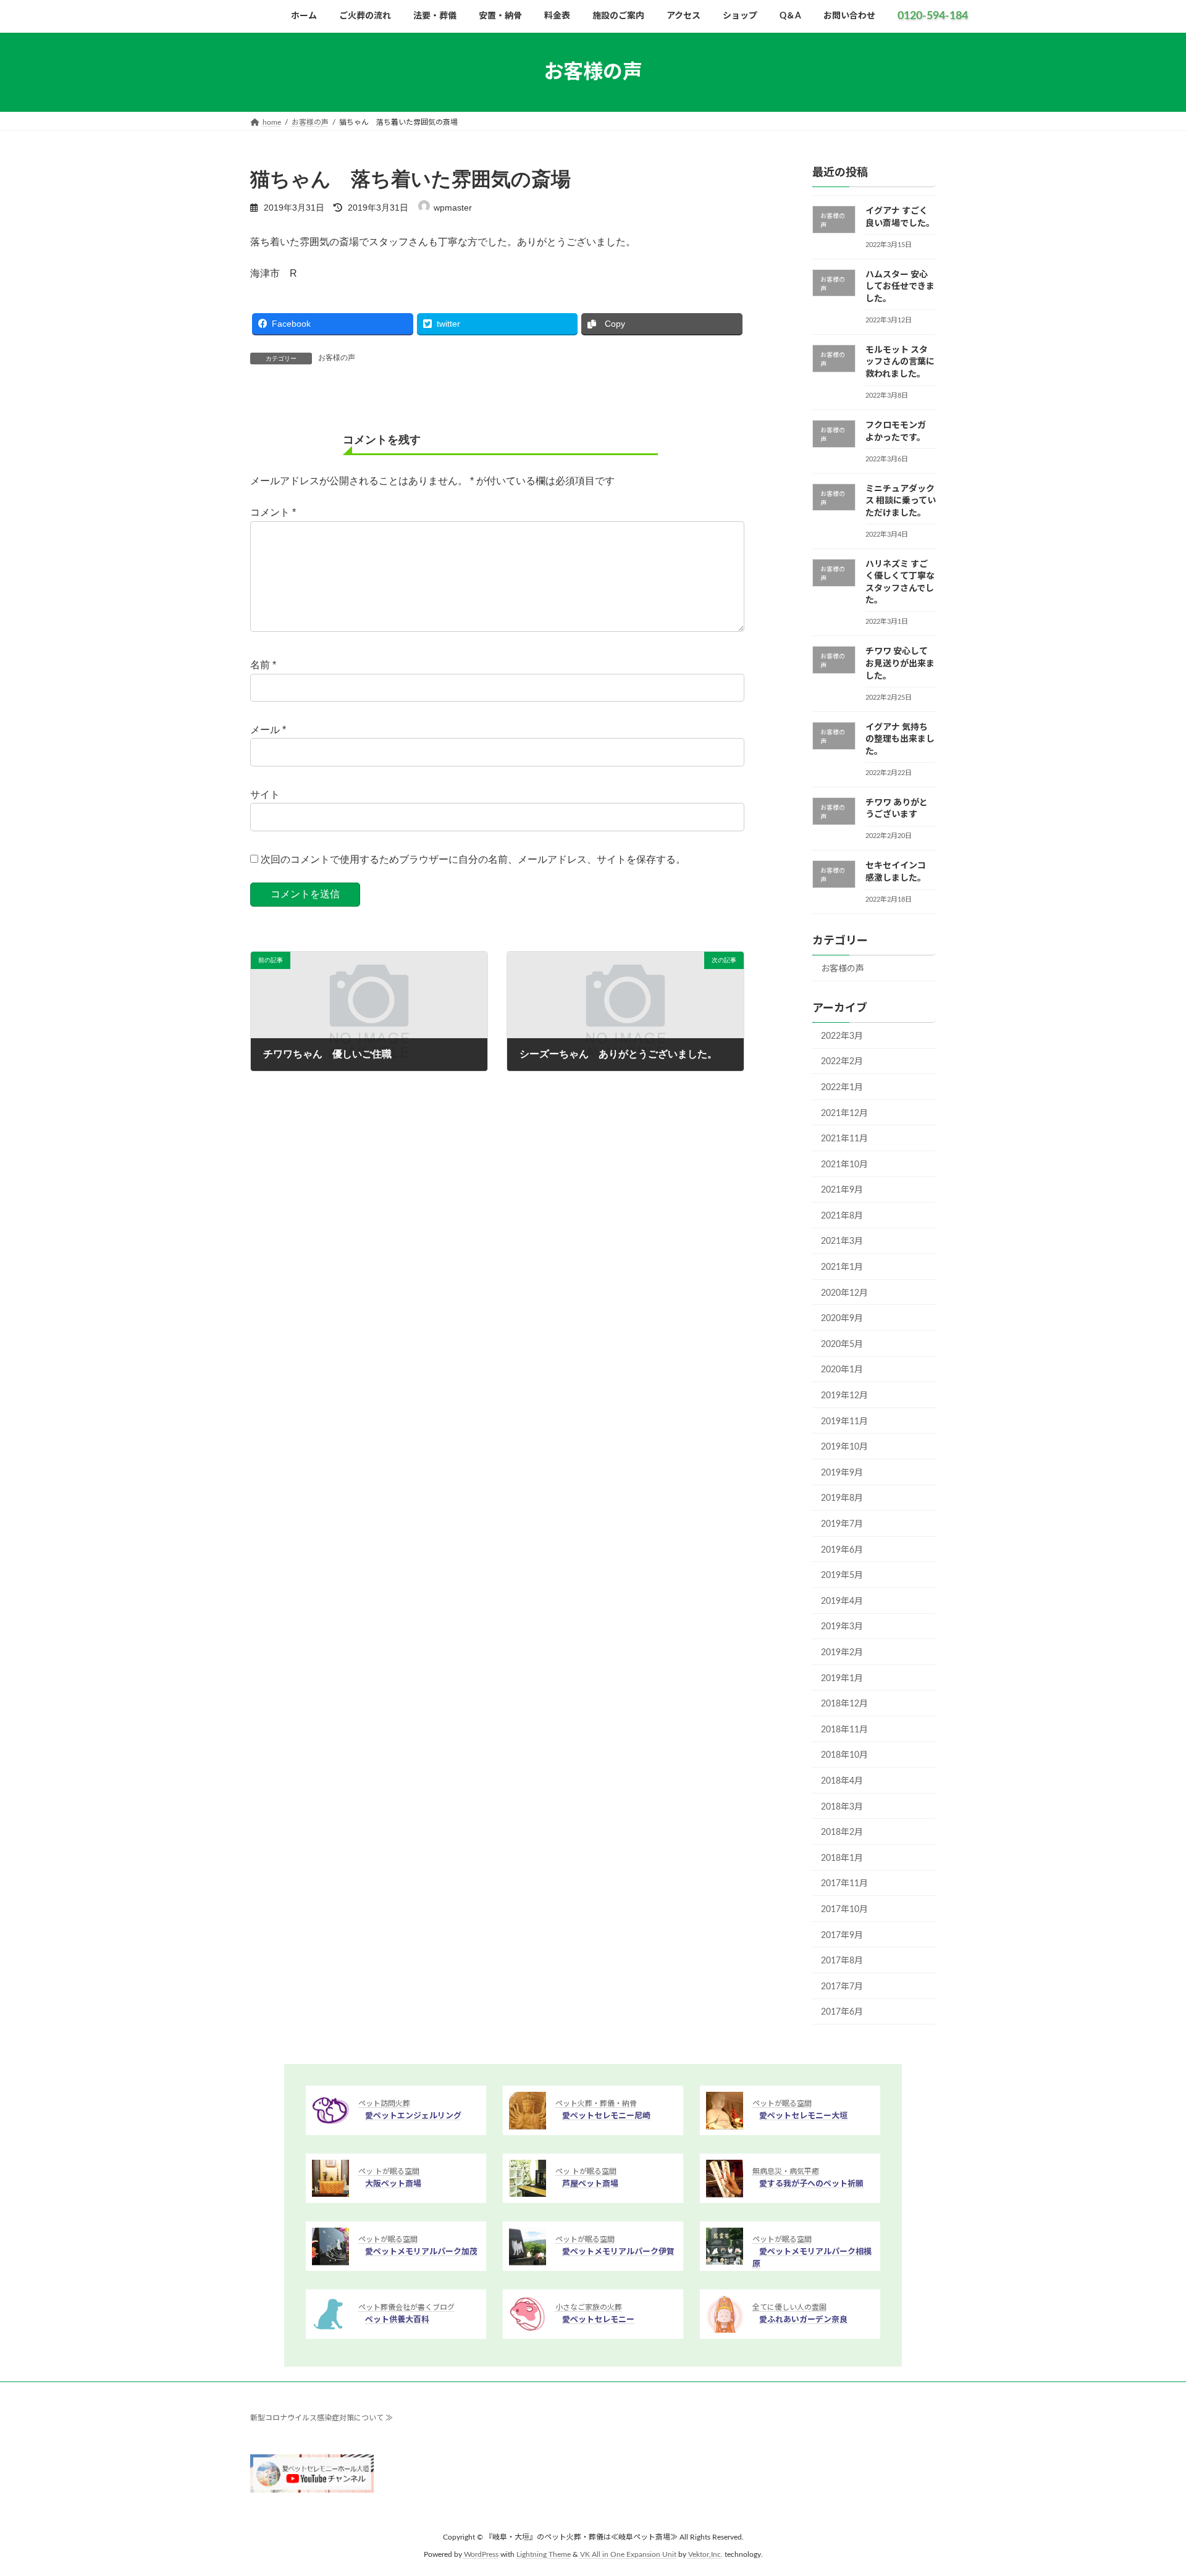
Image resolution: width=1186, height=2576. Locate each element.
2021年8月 (842, 1216)
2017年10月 (844, 1910)
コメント (273, 512)
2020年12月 (844, 1293)
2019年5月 (842, 1575)
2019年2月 (842, 1653)
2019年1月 (842, 1679)
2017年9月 (842, 1936)
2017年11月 (844, 1884)
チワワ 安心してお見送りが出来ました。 (900, 664)
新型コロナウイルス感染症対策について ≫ (322, 2418)
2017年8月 (842, 1961)
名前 (263, 665)
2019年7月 (842, 1524)
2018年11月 (844, 1730)
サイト (265, 795)
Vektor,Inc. (705, 2555)
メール (268, 730)
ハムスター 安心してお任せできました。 (900, 287)
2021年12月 (844, 1114)
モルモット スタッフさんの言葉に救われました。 (900, 362)
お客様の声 (337, 358)
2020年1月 (842, 1370)
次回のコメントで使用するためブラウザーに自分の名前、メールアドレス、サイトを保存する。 (473, 859)
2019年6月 (842, 1550)
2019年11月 (844, 1422)
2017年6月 (842, 2012)
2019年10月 (844, 1447)
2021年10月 (844, 1165)
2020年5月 (842, 1345)
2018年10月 (844, 1756)
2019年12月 (844, 1396)
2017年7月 (842, 1987)
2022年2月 (842, 1062)
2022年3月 (842, 1036)
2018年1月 (842, 1858)
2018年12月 (844, 1704)
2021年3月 (842, 1242)
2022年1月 (842, 1088)
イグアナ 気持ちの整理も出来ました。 (900, 740)
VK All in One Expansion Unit (628, 2555)
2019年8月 (842, 1499)
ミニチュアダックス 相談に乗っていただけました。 (901, 501)
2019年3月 (842, 1627)
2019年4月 (842, 1601)
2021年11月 (844, 1139)
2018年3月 (842, 1807)
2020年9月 (842, 1319)
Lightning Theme (544, 2555)
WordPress (481, 2555)
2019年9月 (842, 1473)
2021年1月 (842, 1267)
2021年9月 (842, 1190)
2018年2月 (842, 1832)
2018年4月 (842, 1781)
